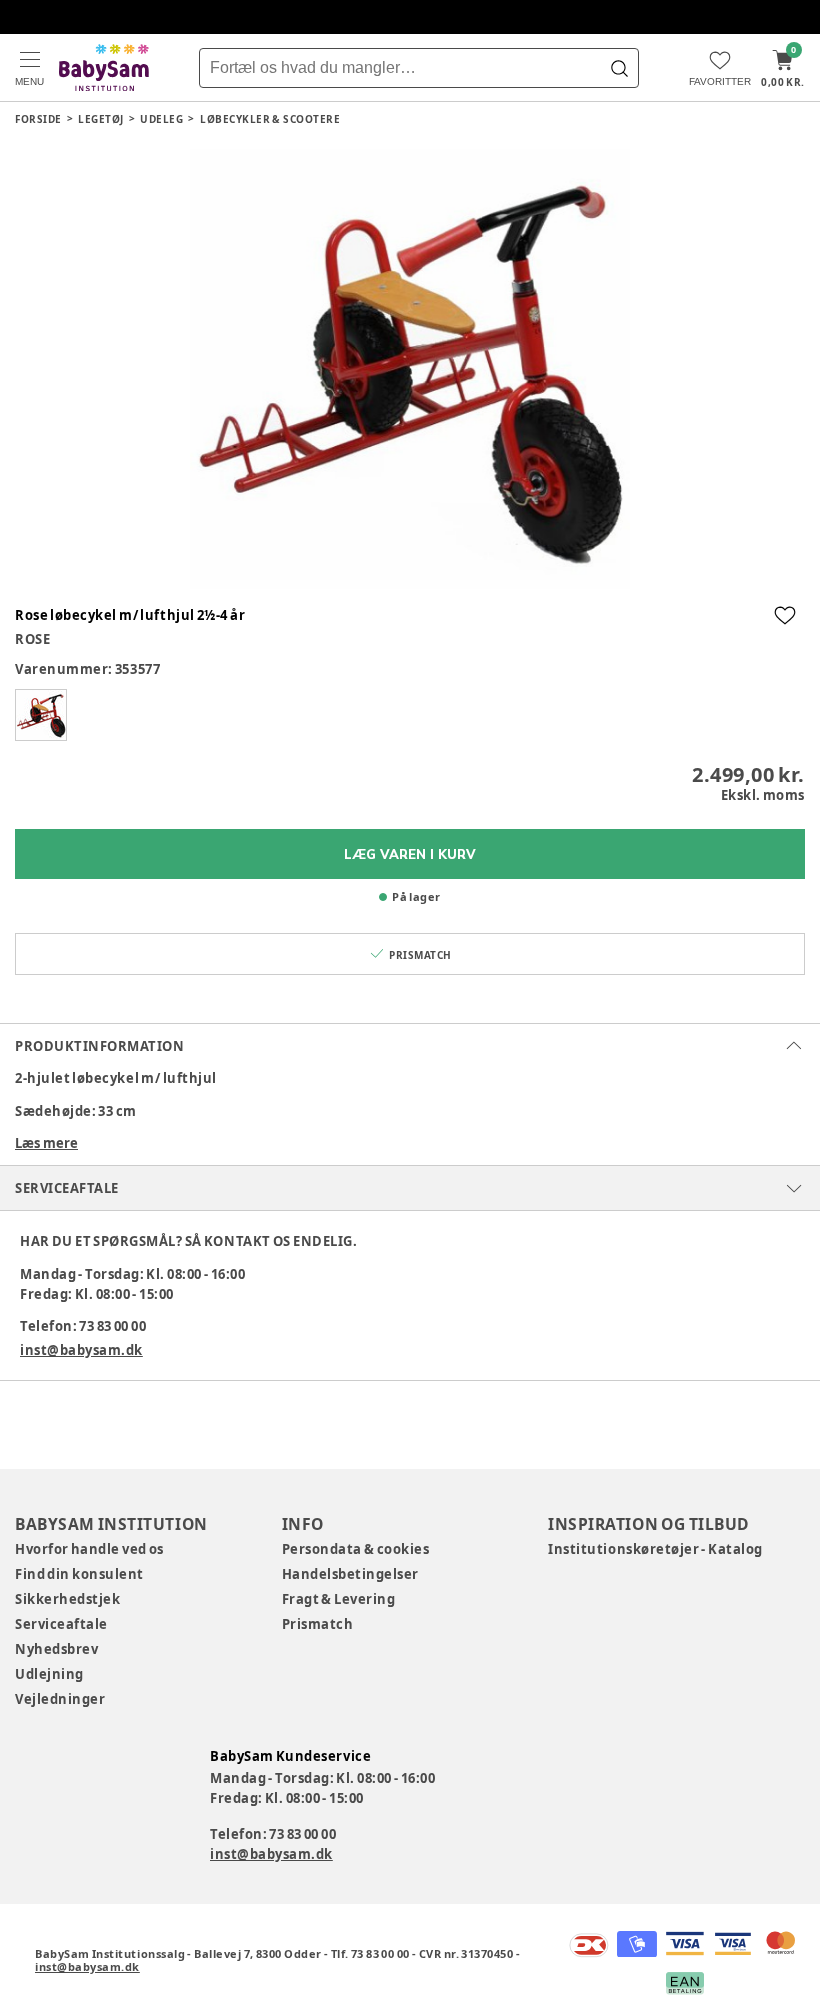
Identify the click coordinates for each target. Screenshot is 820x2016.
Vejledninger (60, 1699)
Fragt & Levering (339, 1599)
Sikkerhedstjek (67, 1599)
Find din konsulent (79, 1574)
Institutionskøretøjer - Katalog (655, 1549)
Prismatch (318, 1624)
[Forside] (104, 67)
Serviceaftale (61, 1624)
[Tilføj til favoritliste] (785, 615)
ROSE (32, 639)
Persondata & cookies (356, 1549)
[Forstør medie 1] (410, 369)
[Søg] (619, 68)
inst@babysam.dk (81, 1350)
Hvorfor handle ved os (89, 1549)
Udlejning (49, 1674)
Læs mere (46, 1143)
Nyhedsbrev (56, 1649)
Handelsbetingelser (350, 1574)
